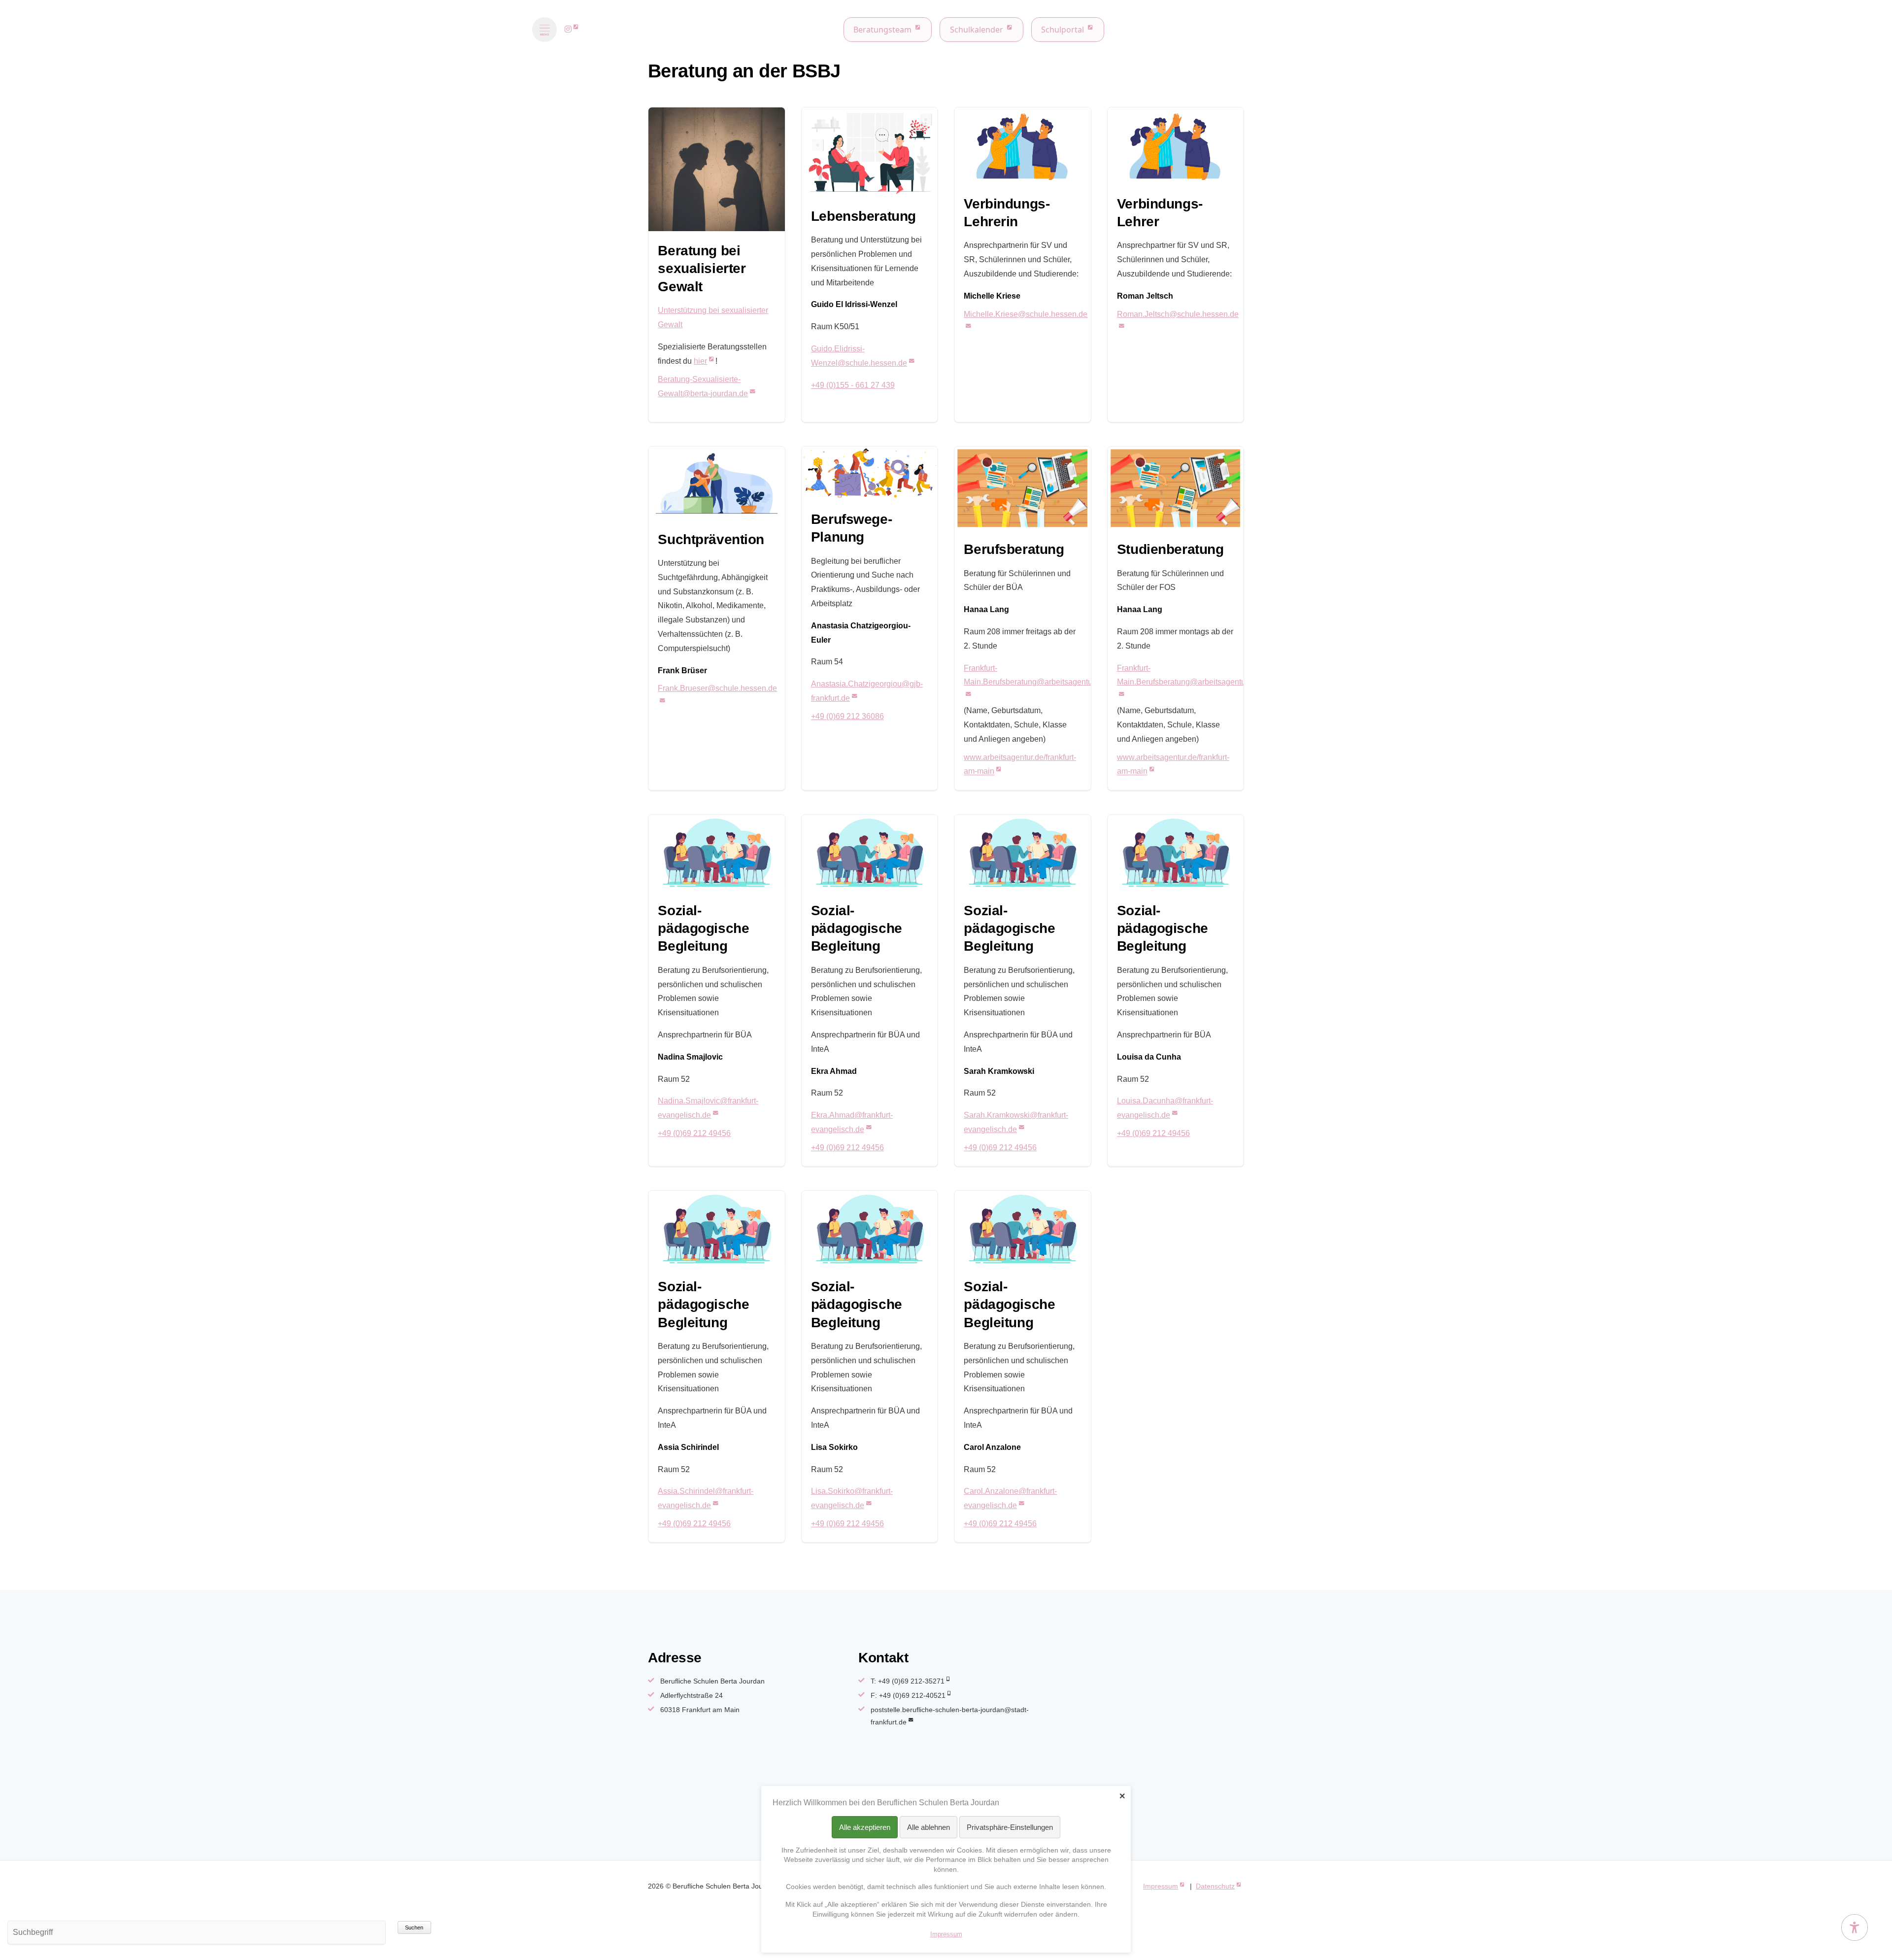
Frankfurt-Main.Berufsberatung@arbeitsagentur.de (1034, 675)
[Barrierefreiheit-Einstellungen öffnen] (1855, 1927)
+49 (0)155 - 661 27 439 (853, 385)
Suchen (414, 1927)
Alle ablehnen (929, 1827)
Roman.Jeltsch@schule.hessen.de (1178, 314)
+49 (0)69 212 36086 (847, 716)
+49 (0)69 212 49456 (694, 1133)
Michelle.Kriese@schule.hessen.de (1026, 314)
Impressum (1161, 1886)
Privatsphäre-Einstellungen (1010, 1827)
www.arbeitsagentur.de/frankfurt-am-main (1020, 764)
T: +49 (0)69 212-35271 (908, 1681)
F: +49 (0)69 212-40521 (908, 1695)
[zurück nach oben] (1855, 1903)
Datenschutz (1215, 1886)
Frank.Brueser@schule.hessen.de (717, 688)
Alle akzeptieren (865, 1827)
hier (700, 361)
